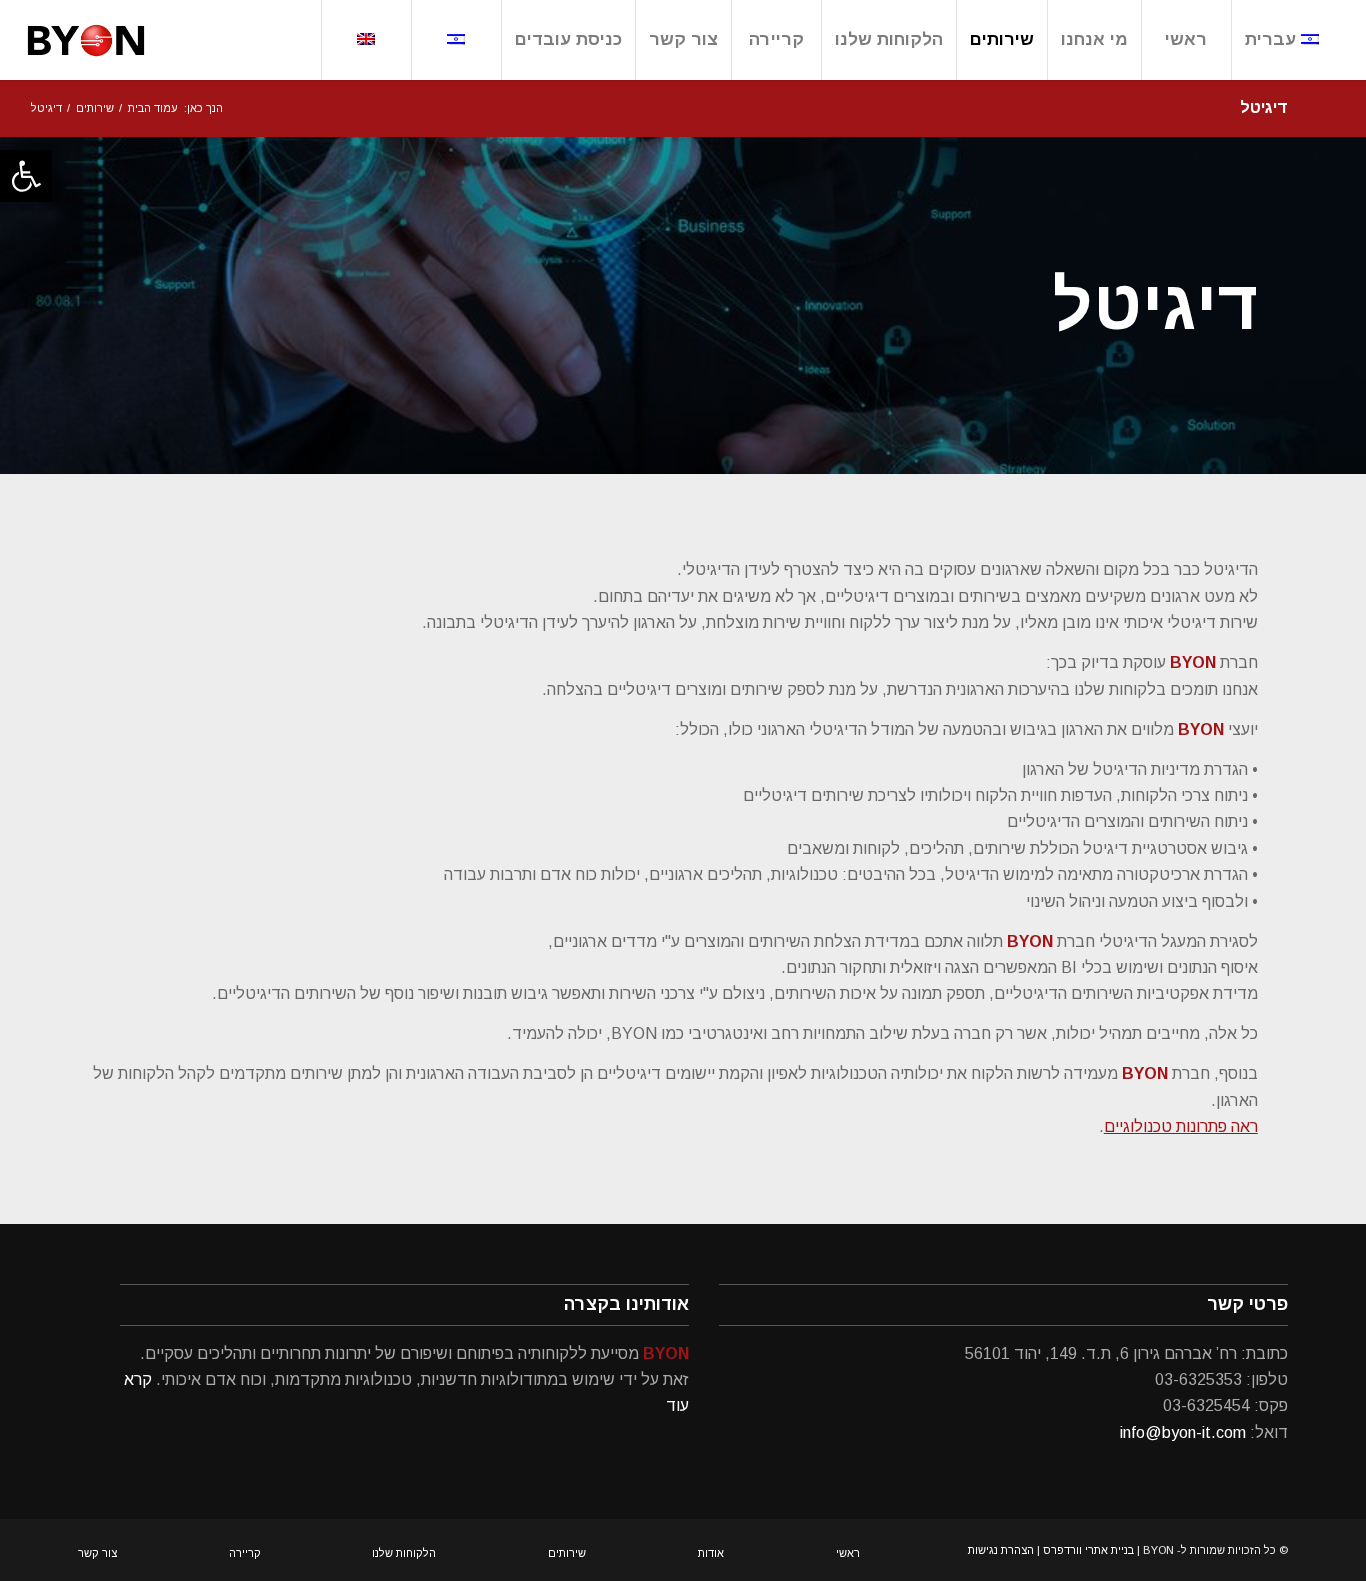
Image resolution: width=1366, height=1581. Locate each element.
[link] (26, 176)
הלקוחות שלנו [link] (404, 1553)
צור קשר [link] (97, 1553)
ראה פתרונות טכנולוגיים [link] (1181, 1126)
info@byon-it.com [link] (1183, 1432)
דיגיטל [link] (1264, 107)
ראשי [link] (848, 1553)
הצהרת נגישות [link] (1001, 1550)
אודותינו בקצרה (626, 1304)
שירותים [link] (567, 1553)
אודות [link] (711, 1553)
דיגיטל (1155, 305)
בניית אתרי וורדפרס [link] (1088, 1550)
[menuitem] (1281, 40)
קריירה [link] (245, 1553)
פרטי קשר (1247, 1304)
